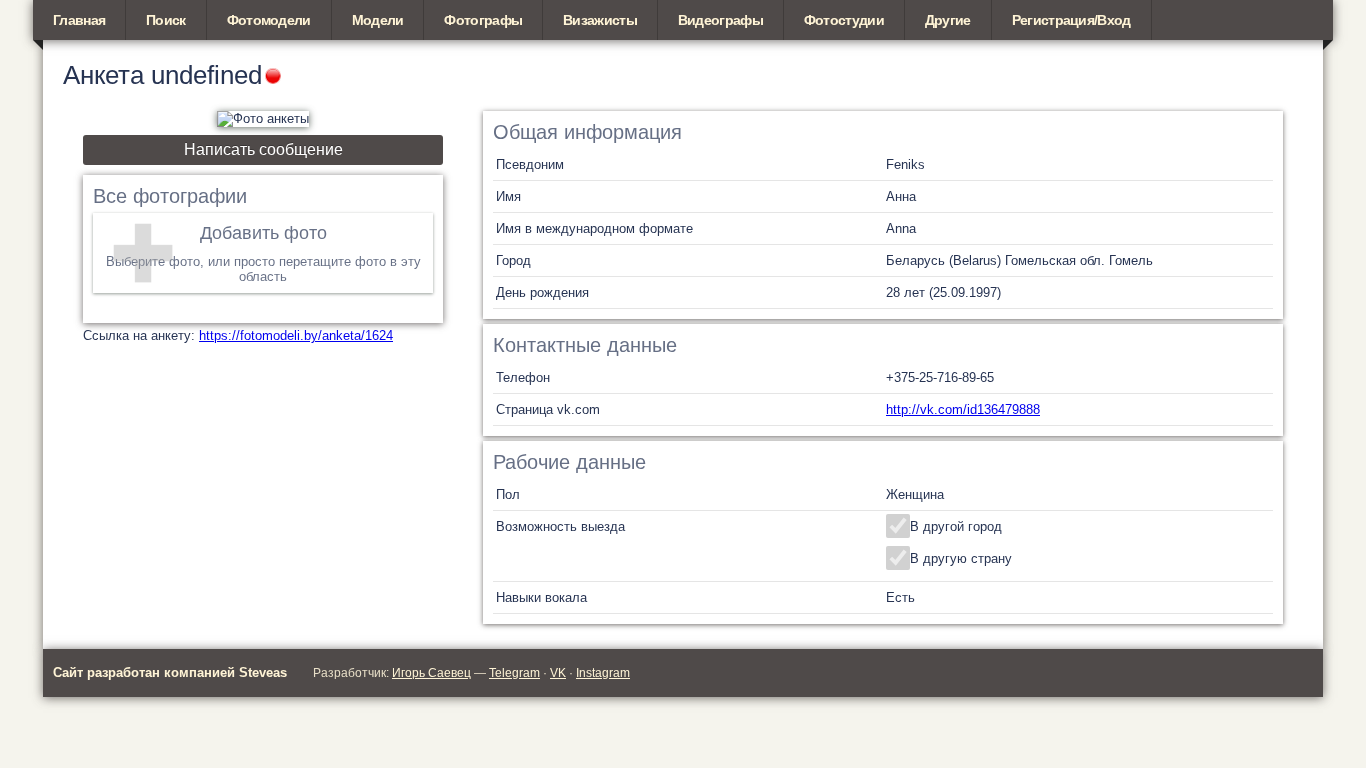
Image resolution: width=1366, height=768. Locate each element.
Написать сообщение (263, 149)
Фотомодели (269, 20)
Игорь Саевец (431, 673)
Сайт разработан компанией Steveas (170, 672)
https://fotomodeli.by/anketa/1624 (296, 335)
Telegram (514, 673)
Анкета (103, 75)
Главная (79, 20)
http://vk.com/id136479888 (963, 409)
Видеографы (720, 20)
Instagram (603, 673)
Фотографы (483, 20)
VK (558, 673)
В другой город (956, 526)
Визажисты (600, 20)
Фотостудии (844, 20)
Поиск (166, 20)
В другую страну (961, 558)
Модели (378, 20)
